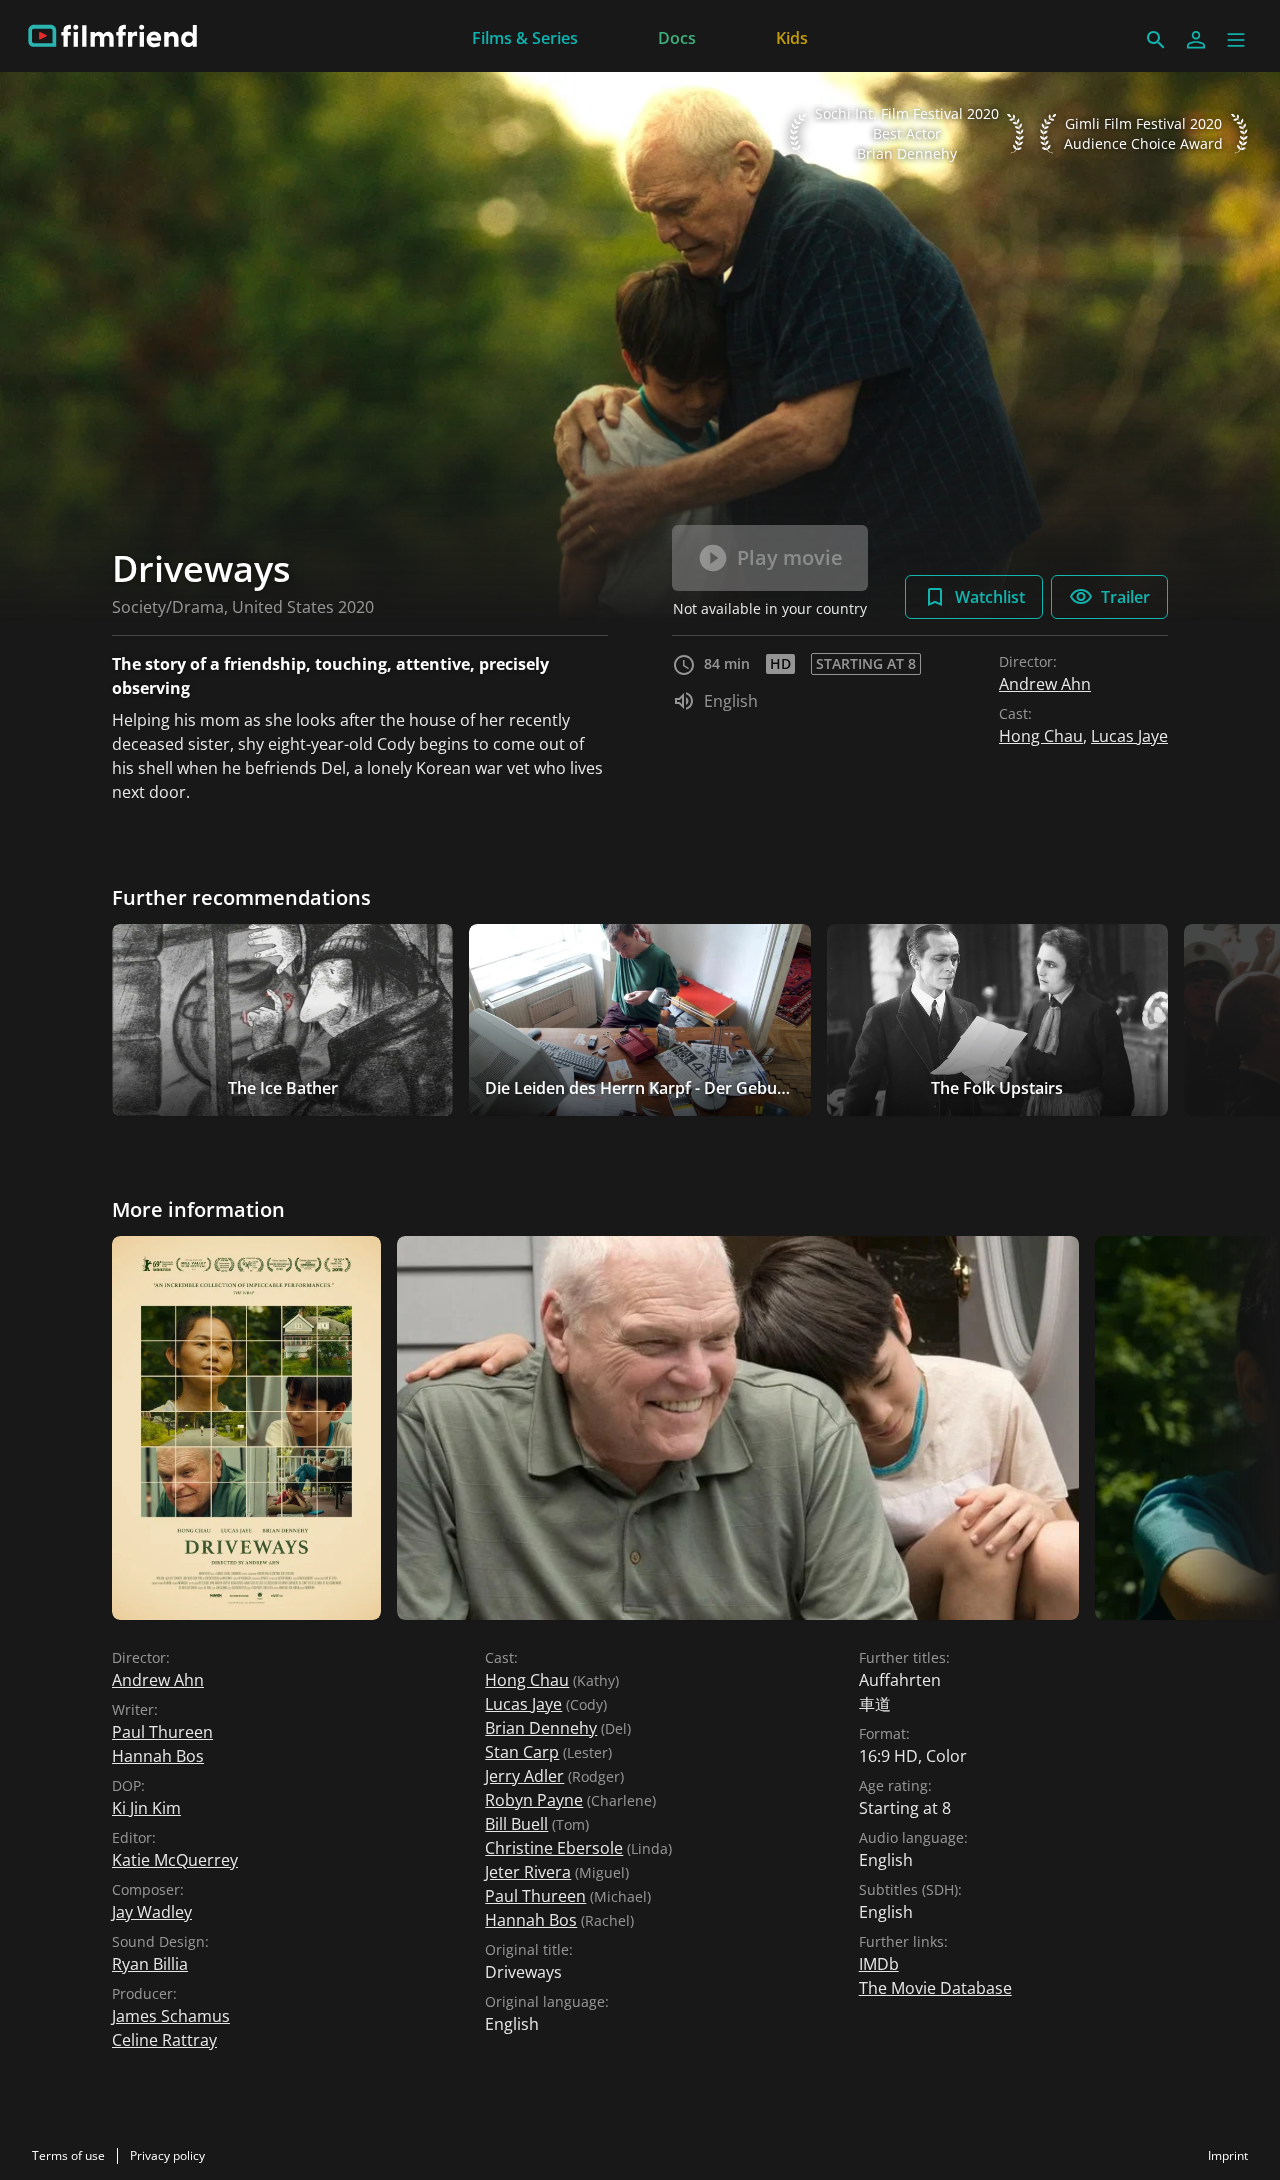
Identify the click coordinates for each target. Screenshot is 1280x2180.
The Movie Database (935, 1988)
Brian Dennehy (541, 1728)
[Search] (1156, 40)
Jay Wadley (152, 1912)
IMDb (879, 1964)
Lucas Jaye (1129, 736)
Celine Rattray (164, 2040)
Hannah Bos (158, 1756)
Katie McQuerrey (175, 1860)
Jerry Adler (524, 1776)
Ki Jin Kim (146, 1808)
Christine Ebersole (554, 1848)
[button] (1236, 40)
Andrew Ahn (1045, 684)
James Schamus (171, 2016)
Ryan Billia (150, 1964)
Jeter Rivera (528, 1872)
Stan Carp (522, 1752)
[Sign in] (1196, 40)
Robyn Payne (534, 1800)
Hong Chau (1041, 736)
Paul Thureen (162, 1732)
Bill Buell (516, 1824)
